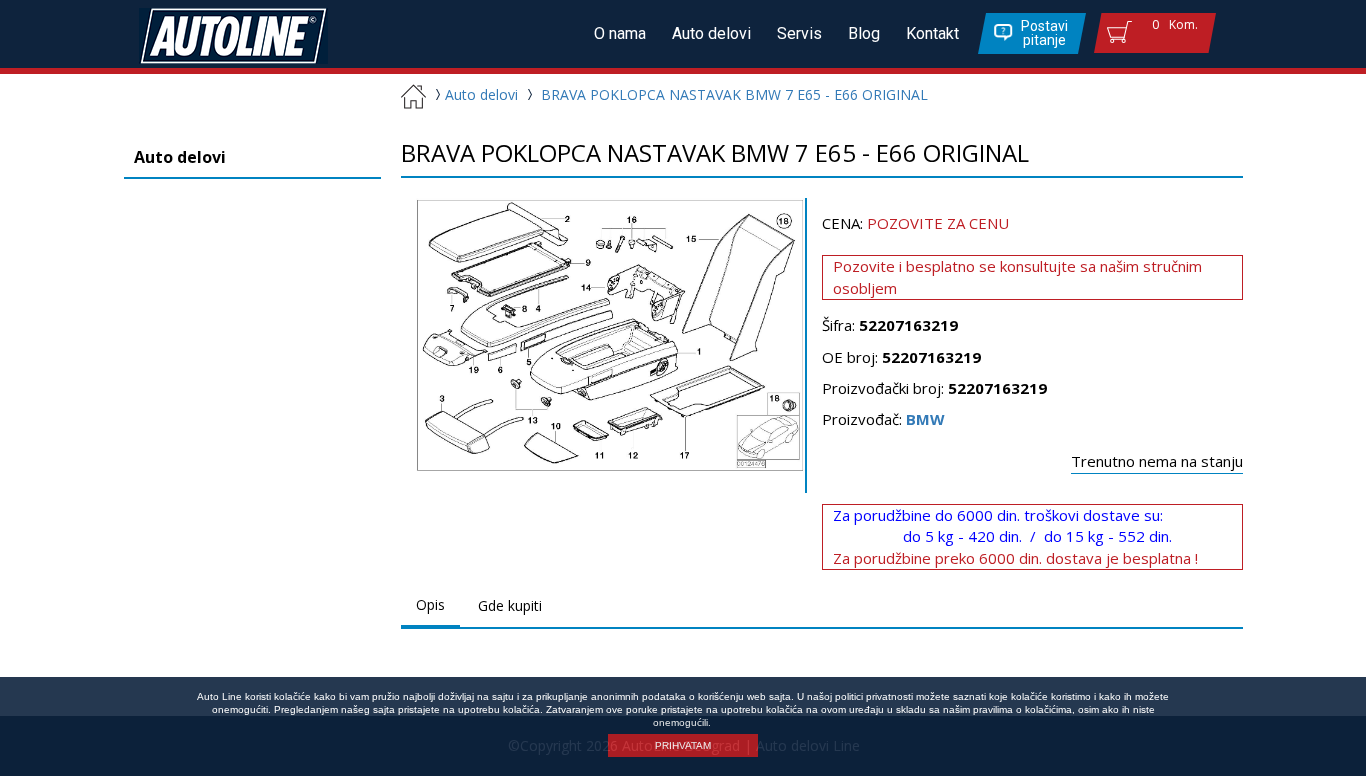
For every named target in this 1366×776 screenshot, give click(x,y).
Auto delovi (711, 33)
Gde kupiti (510, 605)
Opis (430, 604)
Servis (799, 33)
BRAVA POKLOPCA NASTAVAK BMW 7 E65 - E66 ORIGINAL (734, 94)
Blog (864, 33)
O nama (620, 33)
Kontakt (932, 33)
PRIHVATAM (683, 745)
